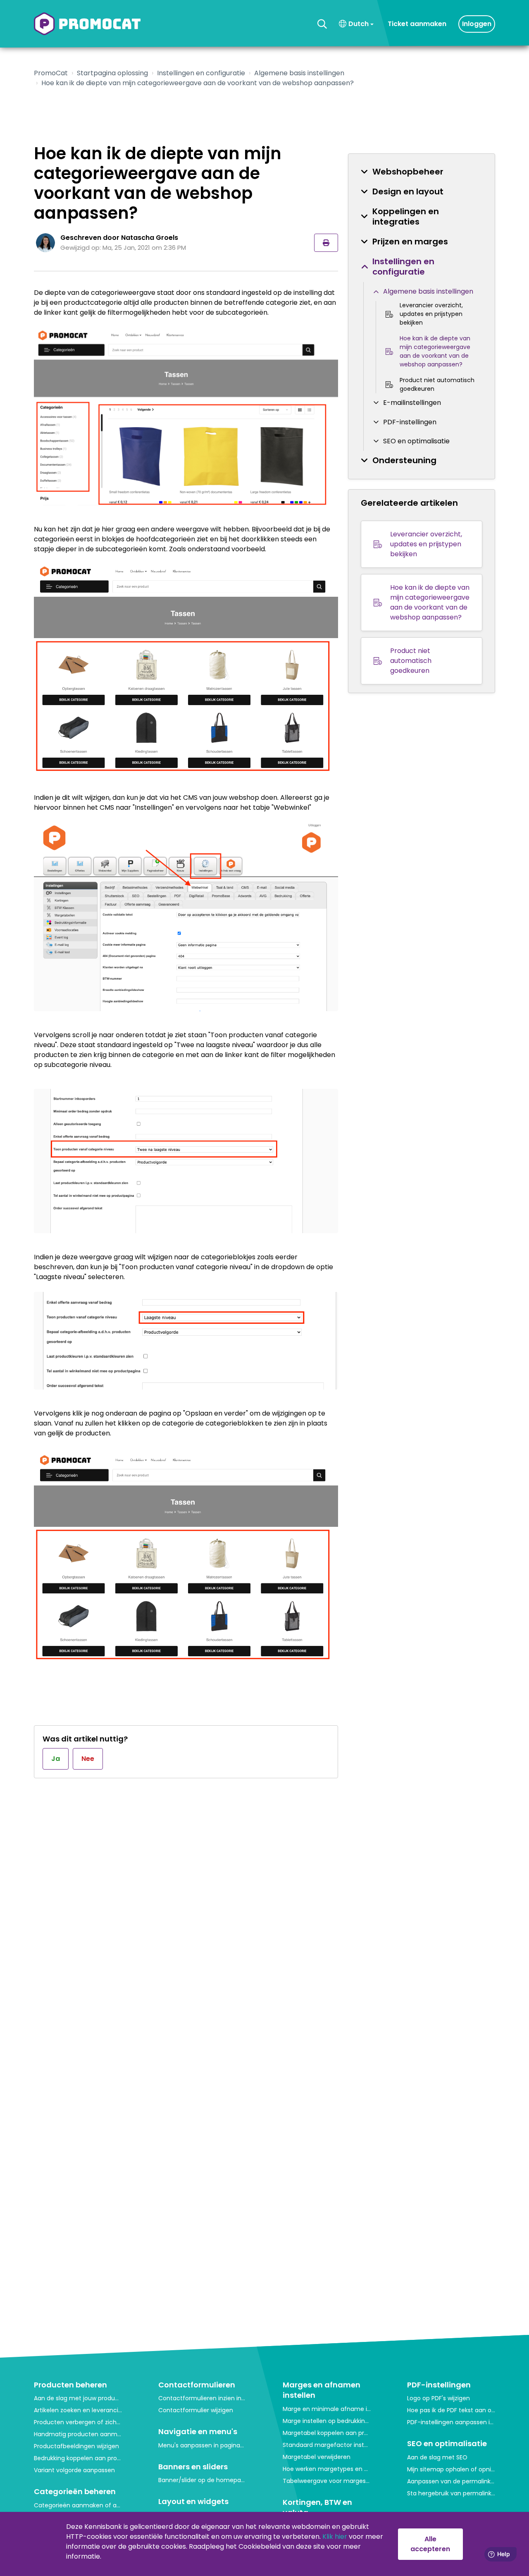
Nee (88, 1759)
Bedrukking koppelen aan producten (78, 2458)
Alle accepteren (430, 2544)
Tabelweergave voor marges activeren (327, 2481)
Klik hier (335, 2537)
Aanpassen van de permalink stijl (451, 2481)
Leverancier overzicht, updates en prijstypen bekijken (431, 314)
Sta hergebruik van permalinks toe (451, 2493)
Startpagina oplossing (112, 73)
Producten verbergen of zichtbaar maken (78, 2422)
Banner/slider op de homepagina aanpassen (202, 2480)
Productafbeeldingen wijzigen (76, 2446)
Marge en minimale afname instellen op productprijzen (327, 2409)
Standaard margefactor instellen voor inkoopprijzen (327, 2445)
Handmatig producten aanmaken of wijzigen (78, 2434)
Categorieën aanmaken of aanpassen (78, 2505)
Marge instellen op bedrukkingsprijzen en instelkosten (327, 2421)
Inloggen (477, 24)
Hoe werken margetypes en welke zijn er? (327, 2469)
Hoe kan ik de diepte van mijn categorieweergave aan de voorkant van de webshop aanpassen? (435, 351)
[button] (322, 24)
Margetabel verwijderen (317, 2457)
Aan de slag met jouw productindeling (78, 2398)
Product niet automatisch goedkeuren (437, 384)
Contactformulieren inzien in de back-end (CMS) (202, 2398)
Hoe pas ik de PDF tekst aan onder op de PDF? (451, 2410)
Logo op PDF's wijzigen (438, 2398)
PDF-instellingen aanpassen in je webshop (451, 2422)
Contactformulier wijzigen (196, 2410)
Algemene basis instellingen (299, 73)
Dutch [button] (359, 24)
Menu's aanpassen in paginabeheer (202, 2445)
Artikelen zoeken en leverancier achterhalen (78, 2410)
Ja (56, 1759)
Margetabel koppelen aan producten (327, 2433)
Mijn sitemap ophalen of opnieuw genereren (451, 2469)
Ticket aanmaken (417, 24)
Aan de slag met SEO (437, 2457)
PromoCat (51, 73)
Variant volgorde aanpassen (74, 2470)
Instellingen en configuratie (201, 73)
